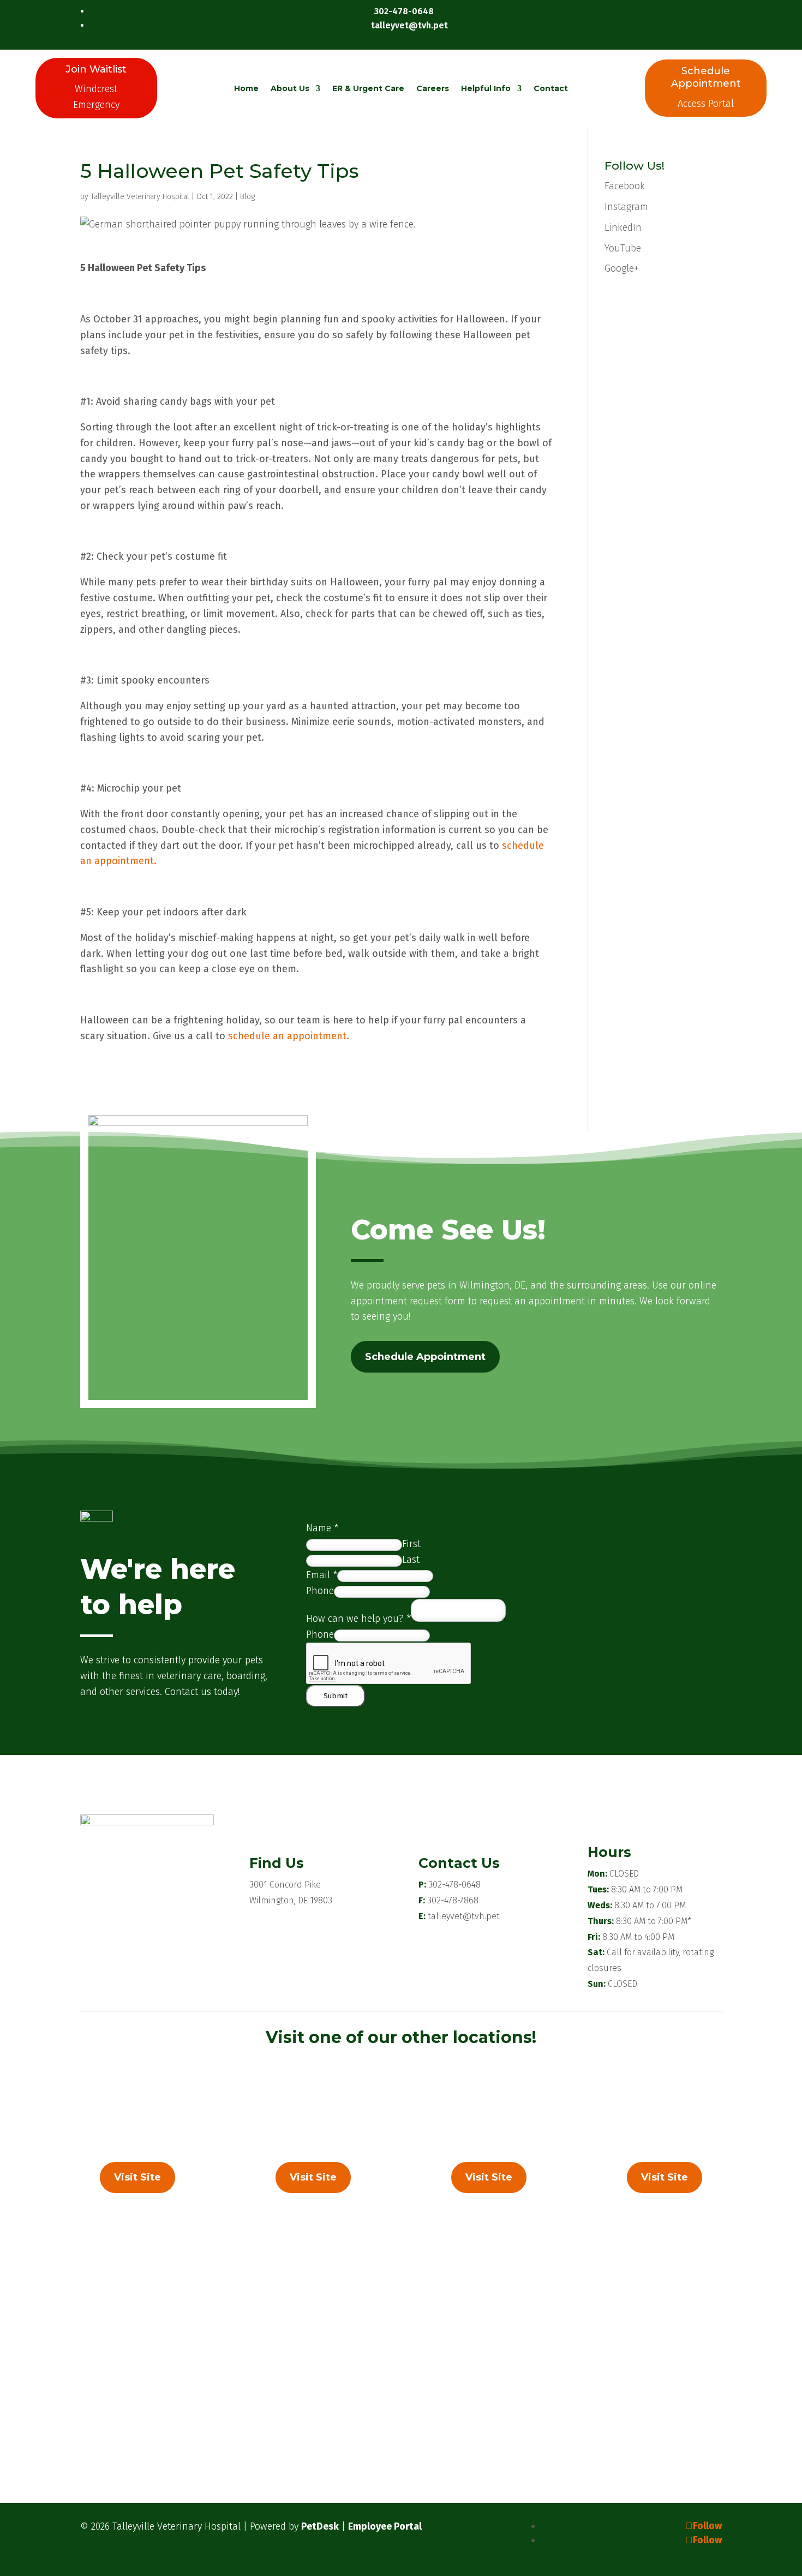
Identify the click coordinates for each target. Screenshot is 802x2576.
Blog (247, 197)
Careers (433, 88)
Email (322, 1575)
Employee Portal (385, 2526)
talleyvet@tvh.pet (464, 1916)
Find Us (277, 1863)
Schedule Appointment (425, 1357)
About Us (290, 88)
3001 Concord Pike (285, 1885)
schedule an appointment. (289, 1036)
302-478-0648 (454, 1885)
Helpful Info (486, 88)
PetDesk (320, 2526)
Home (246, 88)
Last (411, 1560)
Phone (320, 1591)
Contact (551, 88)
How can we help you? (358, 1619)
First (411, 1544)
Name (322, 1528)
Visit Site (137, 2177)
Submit (336, 1696)
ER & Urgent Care (368, 88)
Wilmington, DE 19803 (291, 1900)
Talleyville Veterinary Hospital (140, 197)
